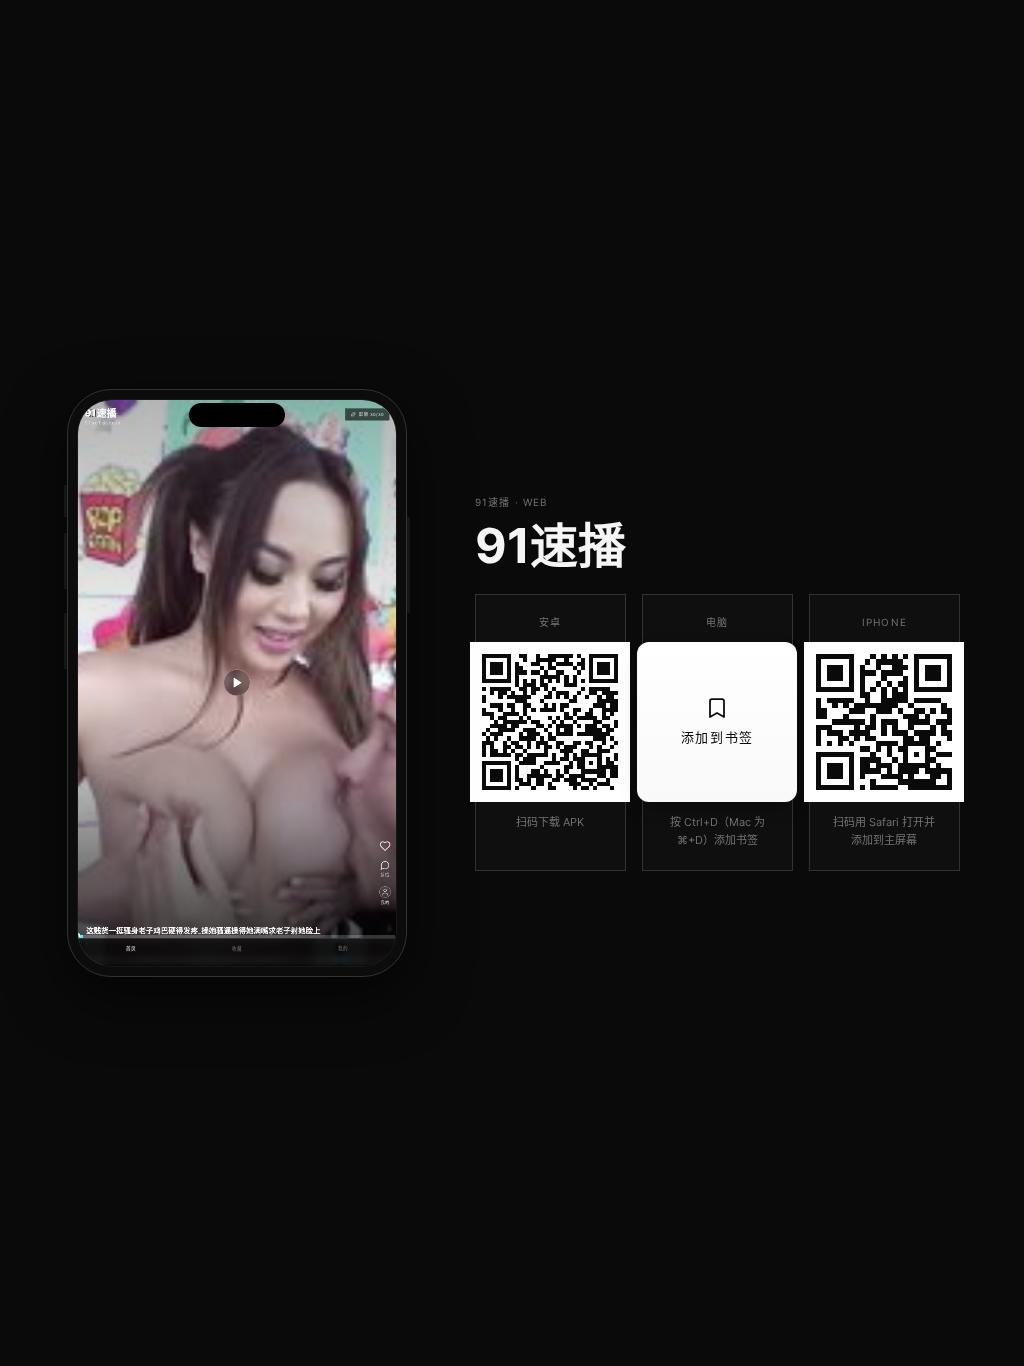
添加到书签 (717, 737)
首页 (131, 949)
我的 (343, 949)
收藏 (237, 949)
